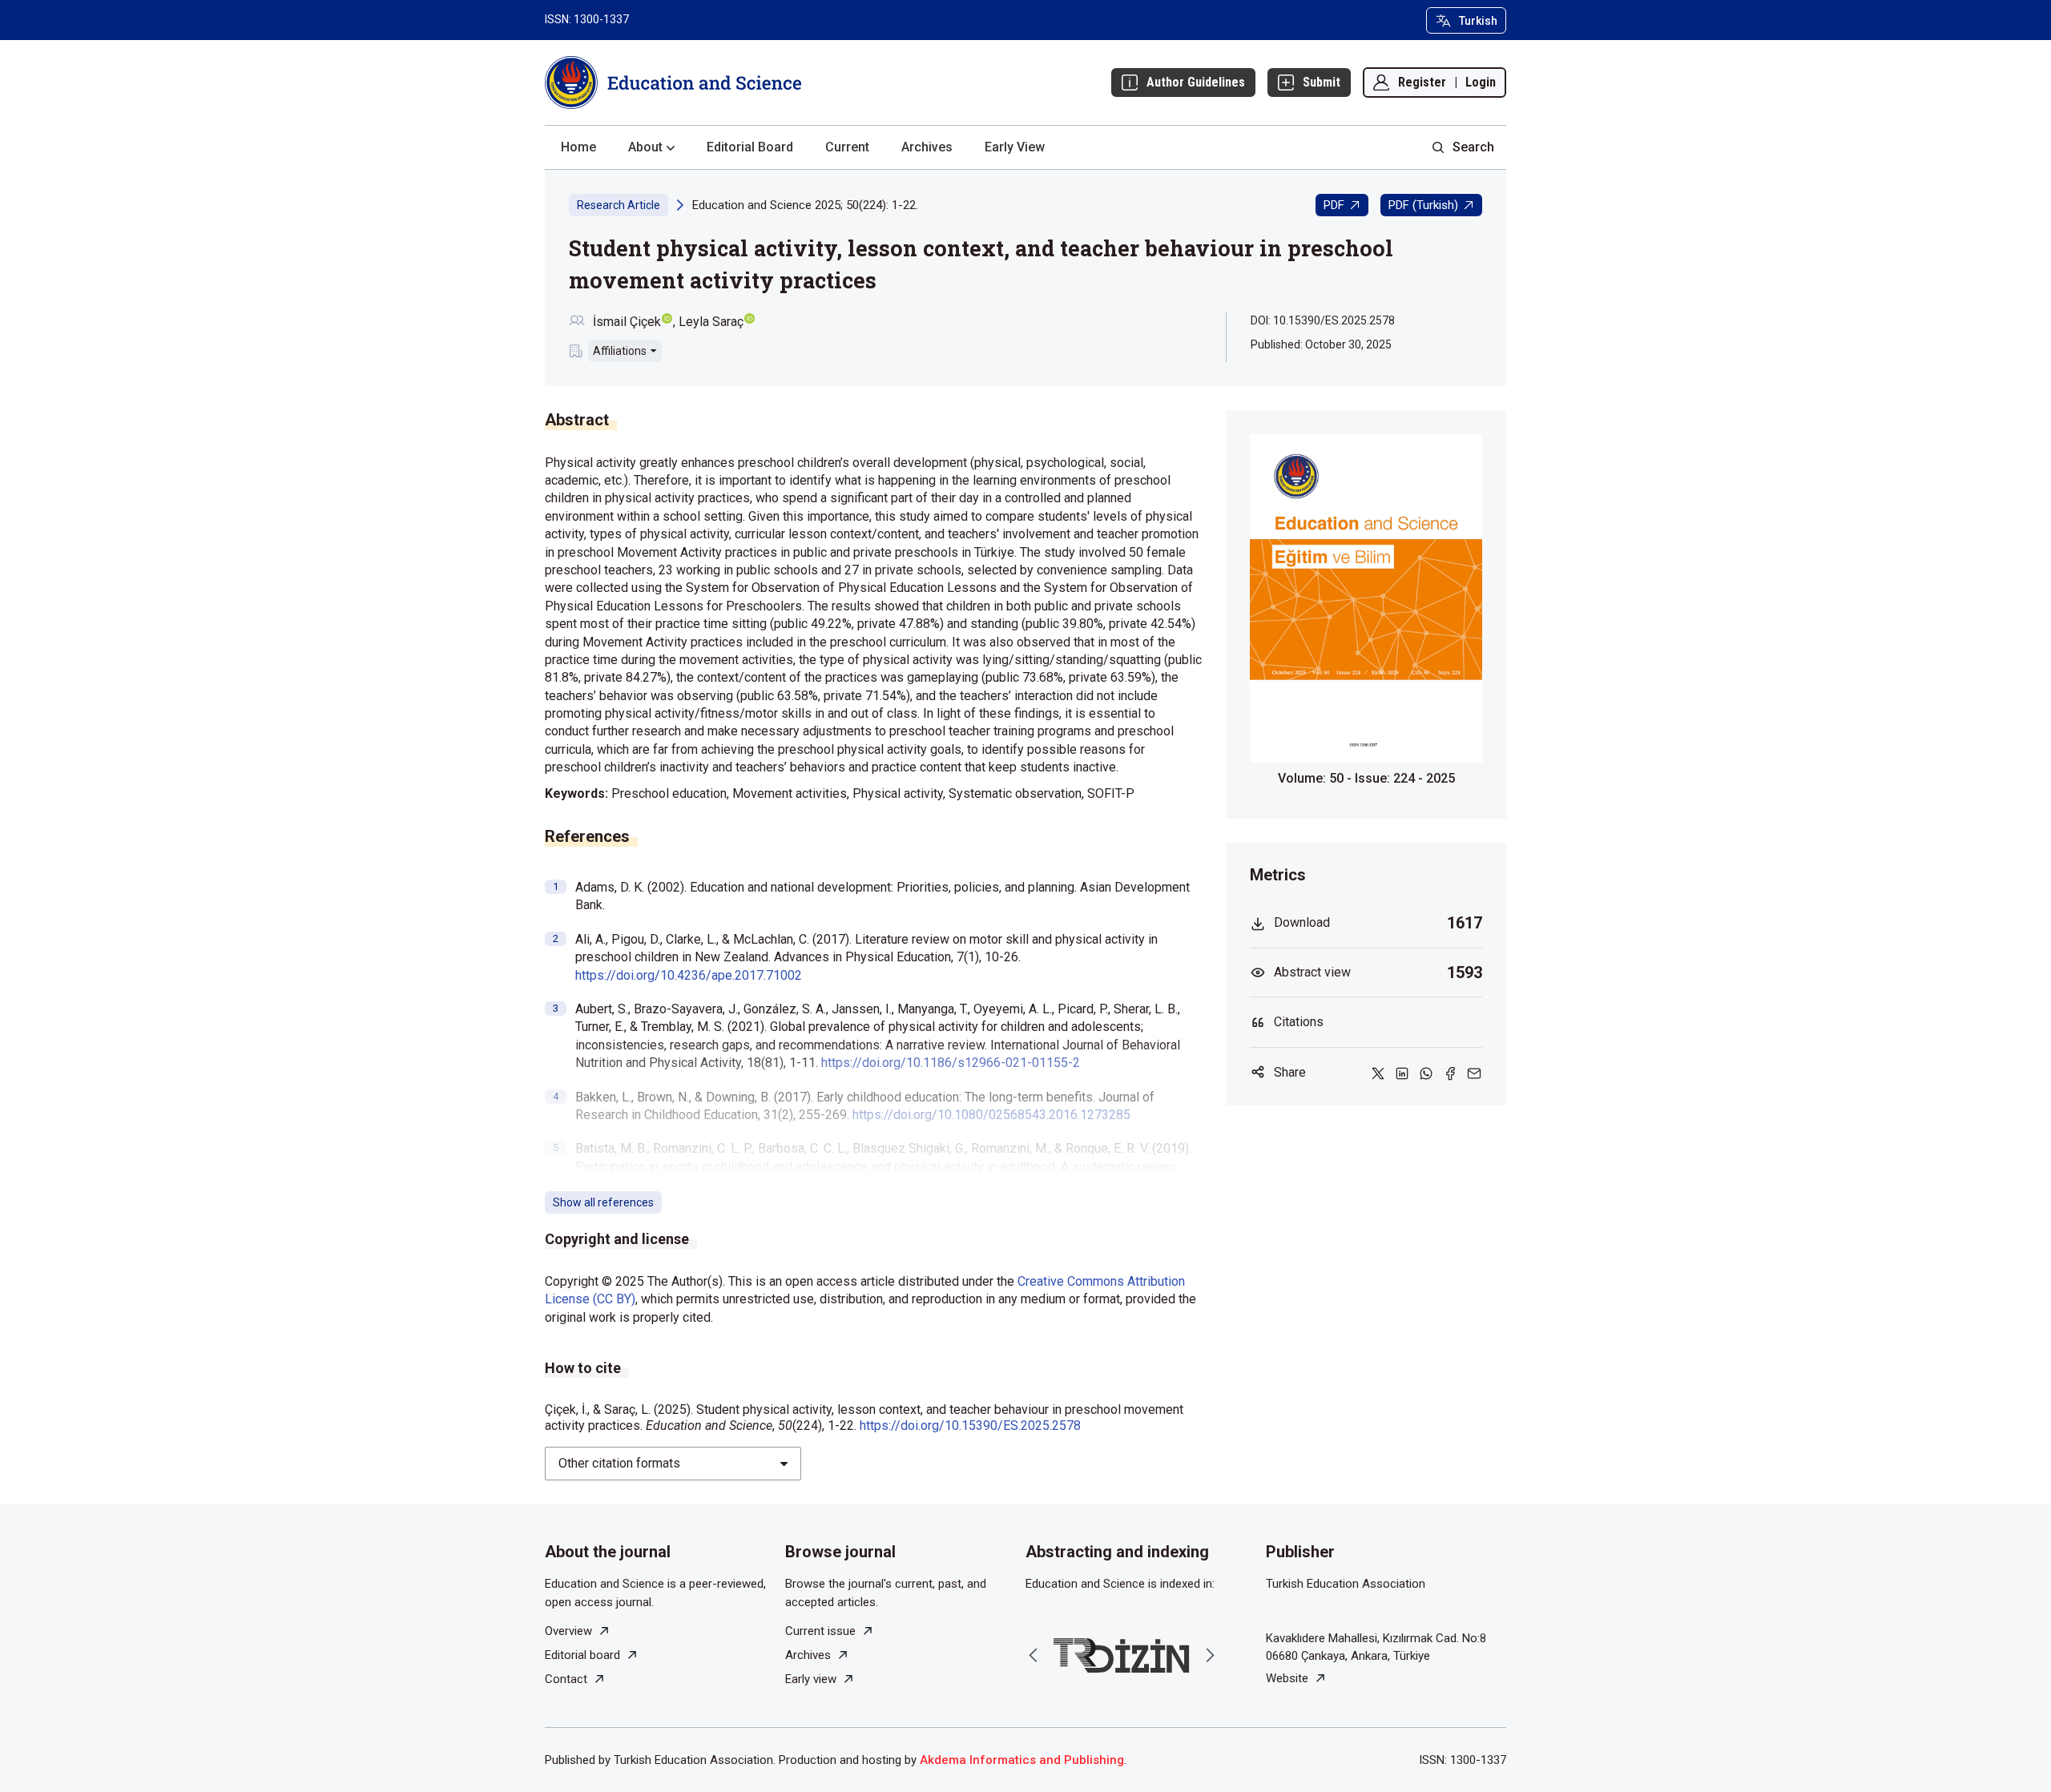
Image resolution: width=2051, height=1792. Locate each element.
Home (578, 147)
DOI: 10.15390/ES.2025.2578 (1323, 320)
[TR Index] (1122, 1655)
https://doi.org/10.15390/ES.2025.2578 (970, 1426)
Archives (927, 147)
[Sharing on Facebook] (1450, 1073)
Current (847, 147)
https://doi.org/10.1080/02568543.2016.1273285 (991, 1115)
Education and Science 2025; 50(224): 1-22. (805, 205)
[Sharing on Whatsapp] (1426, 1073)
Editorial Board (750, 147)
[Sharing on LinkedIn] (1402, 1073)
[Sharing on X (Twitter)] (1378, 1073)
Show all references (603, 1202)
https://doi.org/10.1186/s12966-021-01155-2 (951, 1063)
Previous (1034, 1655)
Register (1422, 82)
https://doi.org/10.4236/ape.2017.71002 (689, 975)
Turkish (1478, 21)
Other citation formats (619, 1463)
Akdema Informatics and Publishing (1022, 1760)
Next (1210, 1655)
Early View (1015, 147)
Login (1481, 82)
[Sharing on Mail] (1474, 1073)
